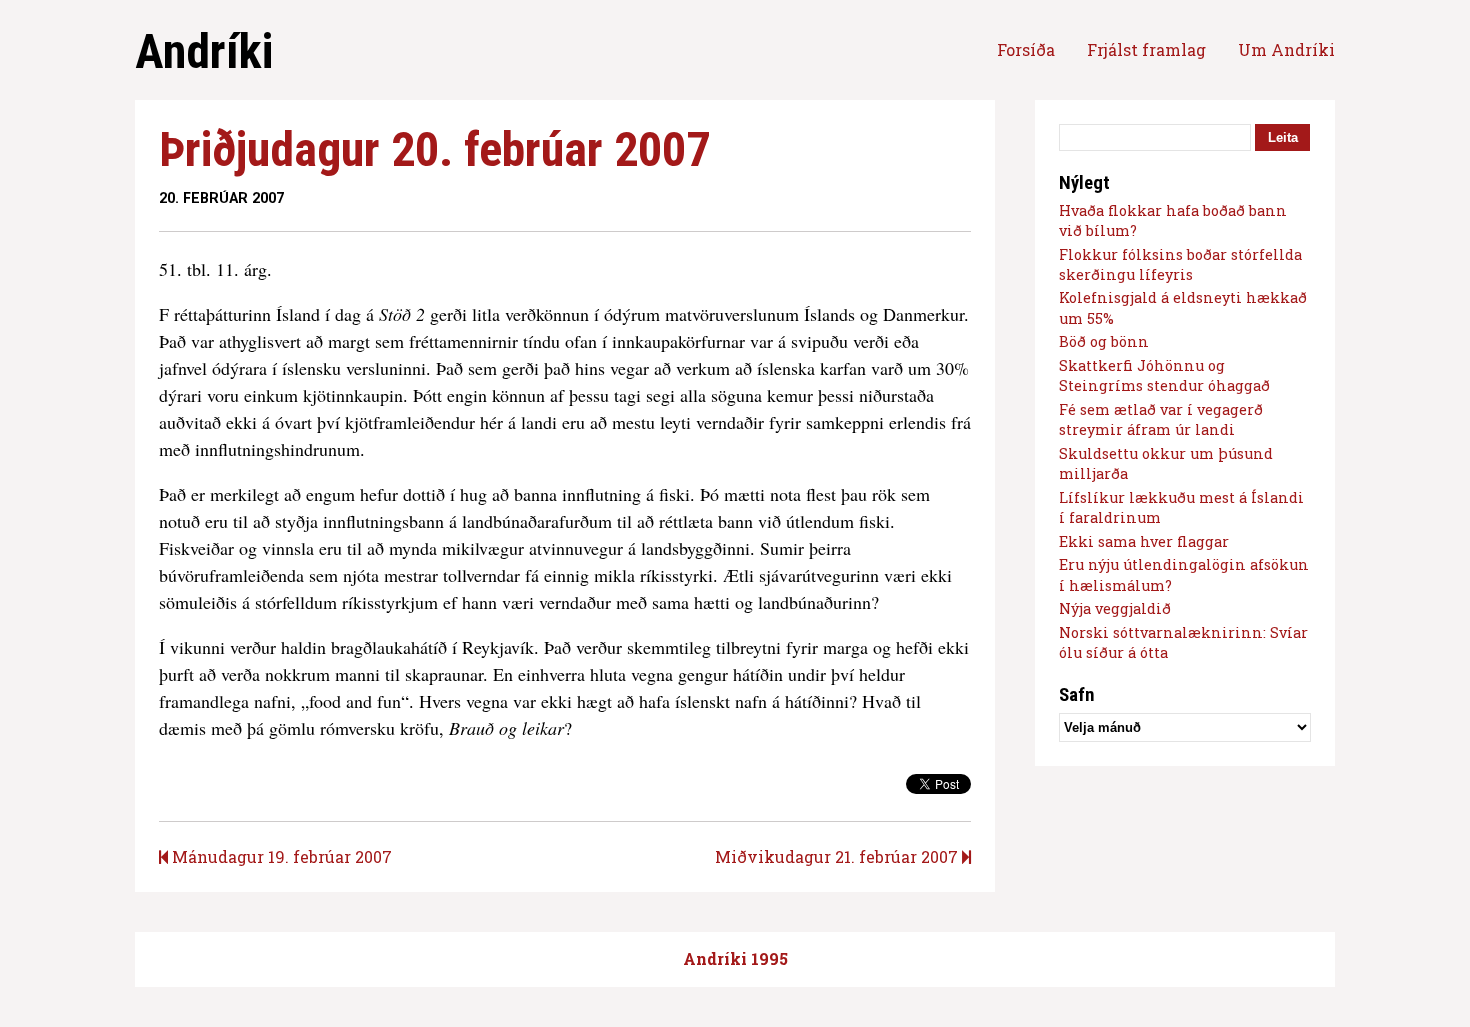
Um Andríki (1286, 49)
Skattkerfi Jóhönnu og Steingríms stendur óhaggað (1164, 375)
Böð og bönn (1104, 341)
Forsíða (1026, 49)
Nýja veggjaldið (1115, 608)
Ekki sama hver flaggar (1144, 541)
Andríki (204, 51)
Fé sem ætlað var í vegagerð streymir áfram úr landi (1161, 419)
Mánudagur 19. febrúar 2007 (280, 856)
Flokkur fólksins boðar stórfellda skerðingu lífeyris (1180, 264)
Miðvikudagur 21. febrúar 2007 (838, 856)
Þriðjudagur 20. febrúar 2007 (434, 149)
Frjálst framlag (1146, 49)
